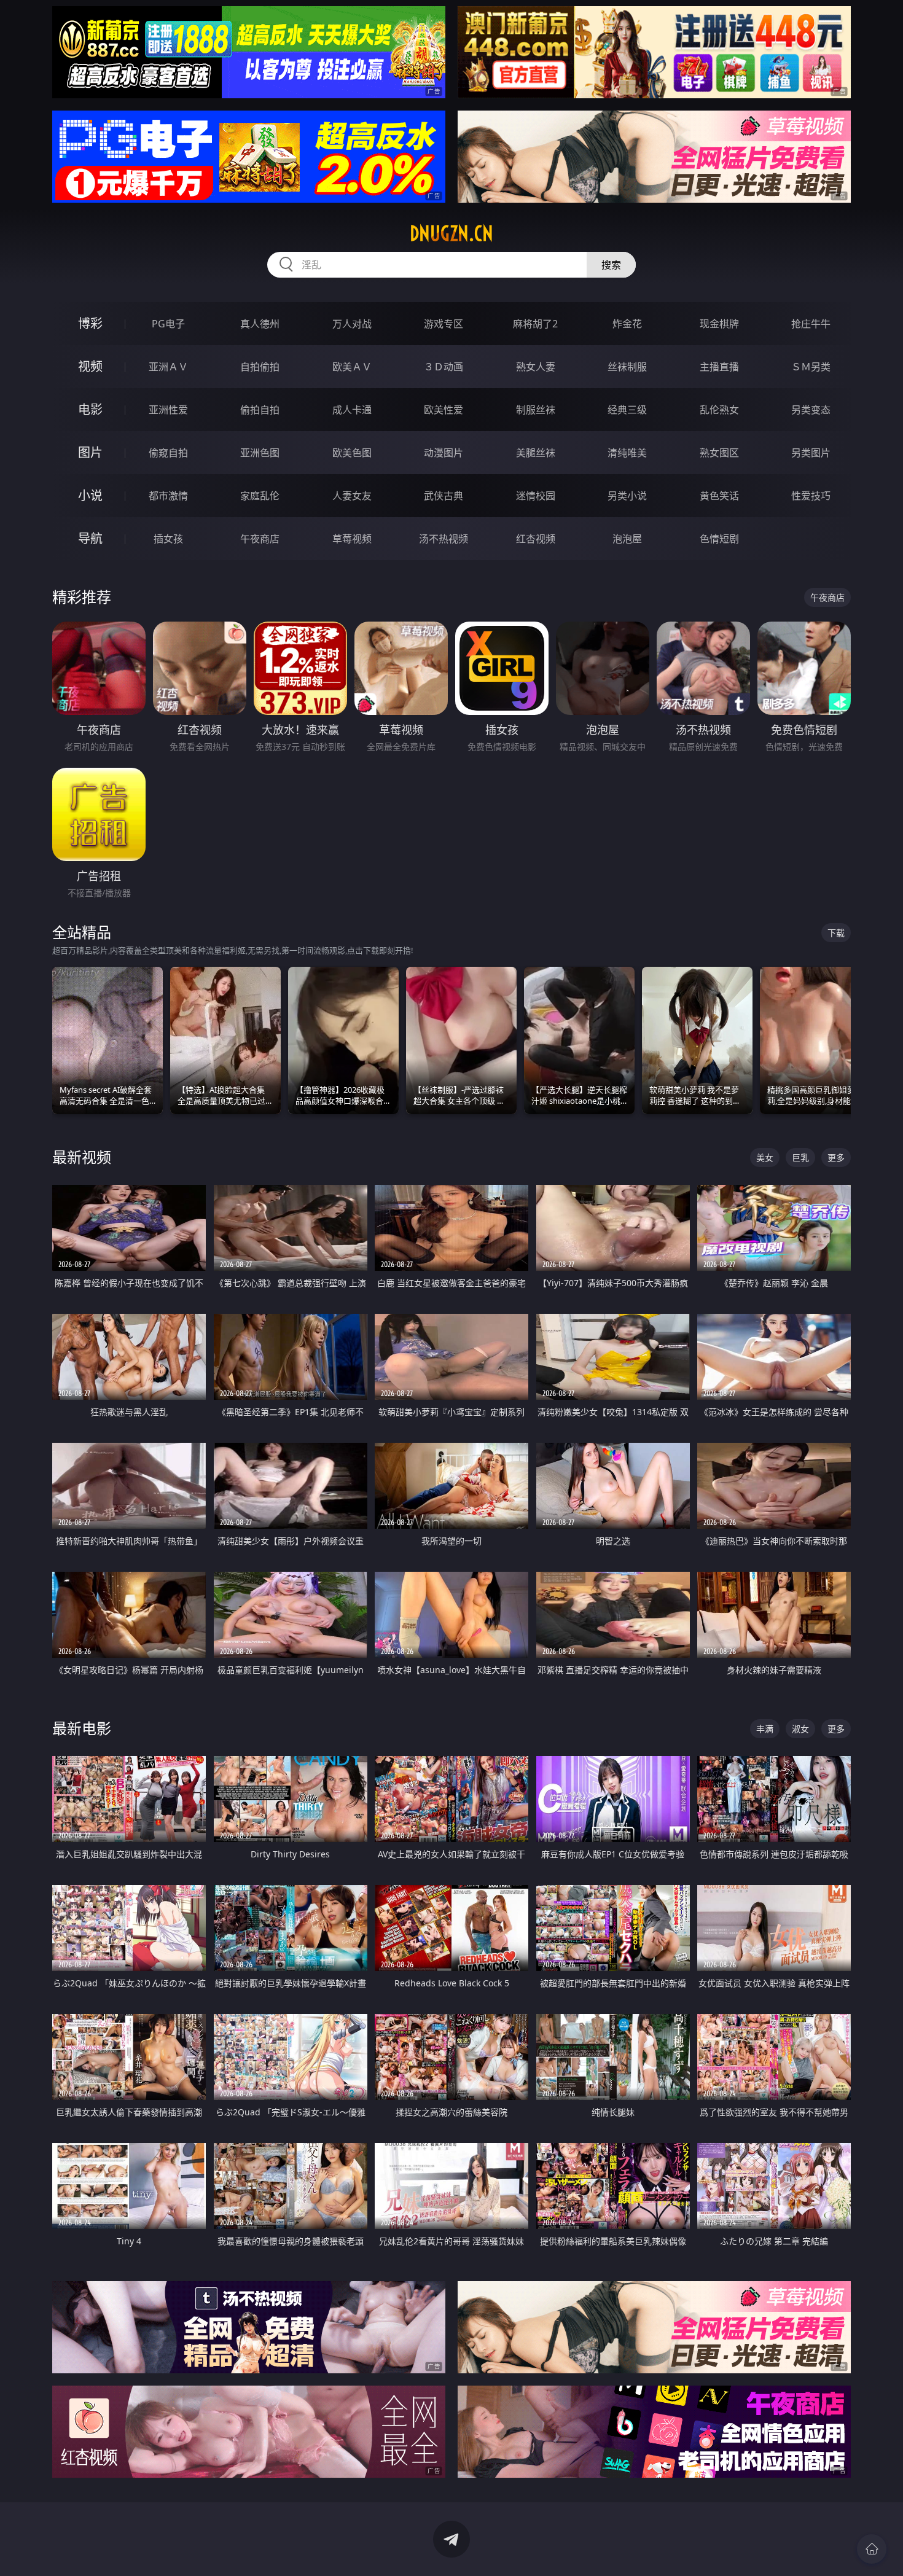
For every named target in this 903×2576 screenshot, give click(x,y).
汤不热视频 (444, 539)
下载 (836, 933)
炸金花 (627, 324)
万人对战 (352, 324)
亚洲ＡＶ (168, 367)
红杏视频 (536, 539)
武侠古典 (444, 496)
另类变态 (811, 410)
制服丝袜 (536, 410)
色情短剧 (719, 539)
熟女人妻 (536, 367)
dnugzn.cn (451, 233)
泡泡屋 (627, 539)
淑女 (800, 1729)
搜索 (611, 265)
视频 (90, 366)
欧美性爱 (444, 410)
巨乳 (800, 1157)
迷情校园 (536, 496)
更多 (836, 1157)
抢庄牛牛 (811, 324)
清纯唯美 (627, 453)
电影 (90, 409)
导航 (90, 538)
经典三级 (627, 410)
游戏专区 (444, 324)
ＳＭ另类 (811, 367)
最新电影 (82, 1728)
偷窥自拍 (168, 453)
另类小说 (627, 496)
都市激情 (168, 496)
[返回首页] (872, 2549)
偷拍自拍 (260, 410)
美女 (765, 1157)
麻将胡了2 (535, 324)
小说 (90, 495)
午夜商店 (260, 539)
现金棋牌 (719, 324)
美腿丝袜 (536, 453)
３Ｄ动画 (444, 367)
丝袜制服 (627, 367)
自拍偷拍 (260, 367)
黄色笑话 (719, 496)
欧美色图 (352, 453)
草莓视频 (352, 539)
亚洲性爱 (168, 410)
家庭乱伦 (260, 496)
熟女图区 (719, 453)
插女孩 (168, 539)
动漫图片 (444, 453)
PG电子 (168, 324)
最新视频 (82, 1157)
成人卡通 (352, 410)
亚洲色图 (260, 453)
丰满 (765, 1729)
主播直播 (719, 367)
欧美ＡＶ (352, 367)
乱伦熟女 (719, 410)
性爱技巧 (811, 496)
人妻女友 (352, 496)
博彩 (90, 323)
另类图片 (811, 453)
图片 (90, 452)
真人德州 (260, 324)
